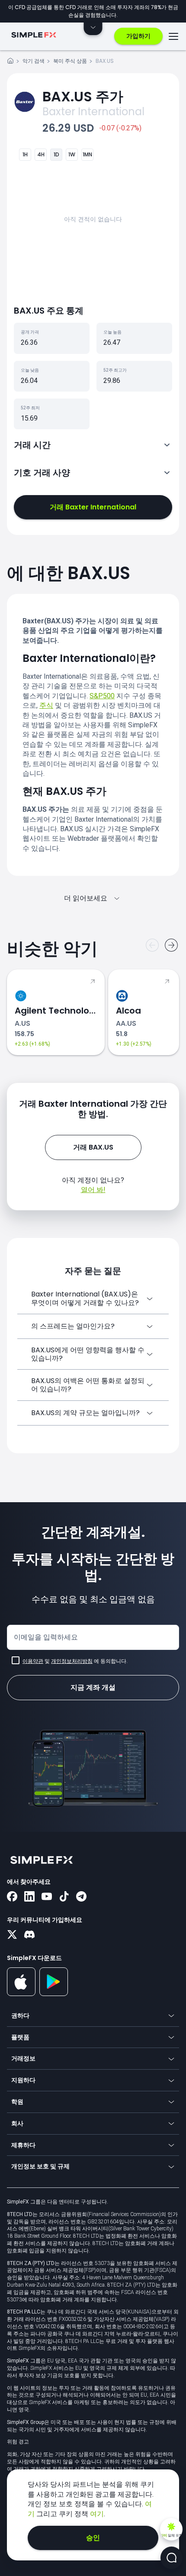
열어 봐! (93, 1190)
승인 (93, 2538)
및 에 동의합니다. (75, 1661)
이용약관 (33, 1661)
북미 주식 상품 (70, 61)
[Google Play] (54, 1994)
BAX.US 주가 (83, 96)
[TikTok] (64, 1897)
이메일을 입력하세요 (46, 1637)
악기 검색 (34, 61)
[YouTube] (47, 1897)
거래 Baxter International (93, 507)
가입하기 (138, 36)
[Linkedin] (29, 1897)
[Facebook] (12, 1897)
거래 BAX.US (93, 1147)
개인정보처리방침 (72, 1661)
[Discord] (29, 1935)
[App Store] (21, 1994)
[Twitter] (12, 1935)
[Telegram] (81, 1897)
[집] (10, 62)
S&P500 (102, 696)
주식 (46, 705)
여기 (97, 2514)
